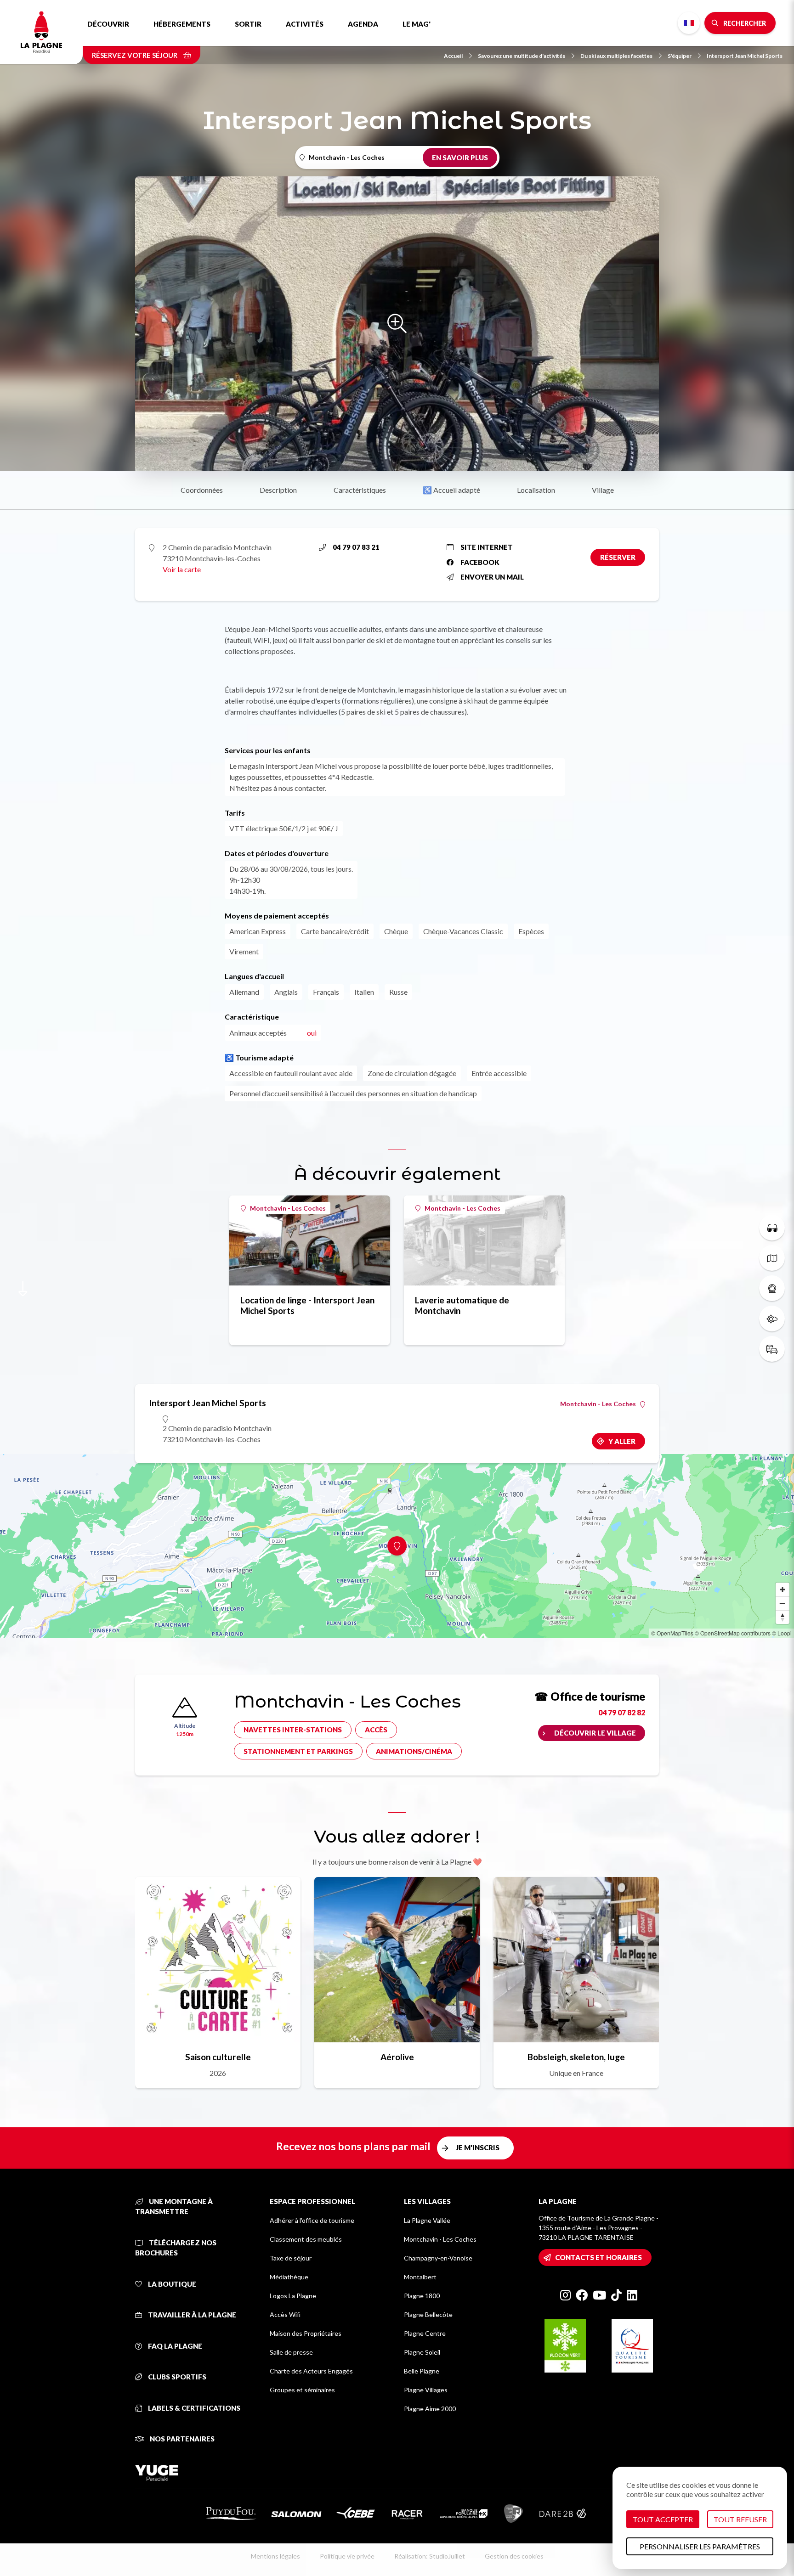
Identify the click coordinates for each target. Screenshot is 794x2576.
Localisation (536, 490)
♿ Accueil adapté (451, 490)
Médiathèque (289, 2277)
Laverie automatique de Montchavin (462, 1305)
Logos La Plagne (293, 2296)
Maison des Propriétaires (306, 2333)
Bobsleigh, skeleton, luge (576, 2057)
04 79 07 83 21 (356, 547)
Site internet (487, 547)
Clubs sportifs (176, 2377)
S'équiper (680, 56)
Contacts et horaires (598, 2257)
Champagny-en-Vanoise (438, 2258)
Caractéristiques (360, 490)
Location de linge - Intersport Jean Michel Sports (307, 1305)
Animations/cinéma (414, 1751)
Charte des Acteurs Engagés (311, 2371)
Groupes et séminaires (302, 2390)
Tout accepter (663, 2519)
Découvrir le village (595, 1733)
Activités (305, 24)
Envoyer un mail (492, 577)
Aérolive (397, 2057)
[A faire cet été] (772, 1228)
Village (603, 490)
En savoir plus (460, 158)
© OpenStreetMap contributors (733, 1633)
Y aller (622, 1441)
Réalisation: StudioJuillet (430, 2556)
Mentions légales (275, 2556)
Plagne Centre (425, 2333)
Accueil (453, 56)
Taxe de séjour (291, 2258)
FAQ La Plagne (174, 2346)
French (689, 23)
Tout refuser (740, 2519)
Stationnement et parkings (298, 1751)
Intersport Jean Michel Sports (745, 56)
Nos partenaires (181, 2439)
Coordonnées (202, 490)
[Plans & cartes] (772, 1258)
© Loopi (782, 1633)
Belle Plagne (422, 2371)
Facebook (480, 562)
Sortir (248, 24)
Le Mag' (417, 24)
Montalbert (420, 2277)
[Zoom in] (783, 1590)
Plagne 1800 (422, 2296)
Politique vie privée (347, 2556)
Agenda (363, 24)
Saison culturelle (218, 2057)
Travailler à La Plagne (191, 2315)
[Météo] (772, 1319)
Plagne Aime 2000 (430, 2409)
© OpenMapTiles (672, 1633)
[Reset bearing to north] (783, 1617)
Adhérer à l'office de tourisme (312, 2220)
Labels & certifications (193, 2408)
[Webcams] (772, 1288)
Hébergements (182, 24)
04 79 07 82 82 (622, 1712)
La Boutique (171, 2284)
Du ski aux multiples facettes (616, 56)
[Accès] (772, 1349)
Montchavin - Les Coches (288, 1208)
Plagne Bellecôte (428, 2314)
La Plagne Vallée (427, 2220)
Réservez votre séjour (135, 55)
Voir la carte (182, 569)
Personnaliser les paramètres (700, 2546)
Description (278, 490)
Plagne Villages (426, 2390)
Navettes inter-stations (293, 1730)
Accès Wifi (285, 2314)
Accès (376, 1730)
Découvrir (108, 24)
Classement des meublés (306, 2239)
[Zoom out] (783, 1603)
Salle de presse (291, 2352)
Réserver (618, 557)
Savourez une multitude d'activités (522, 56)
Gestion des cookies (514, 2556)
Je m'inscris (478, 2148)
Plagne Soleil (422, 2352)
